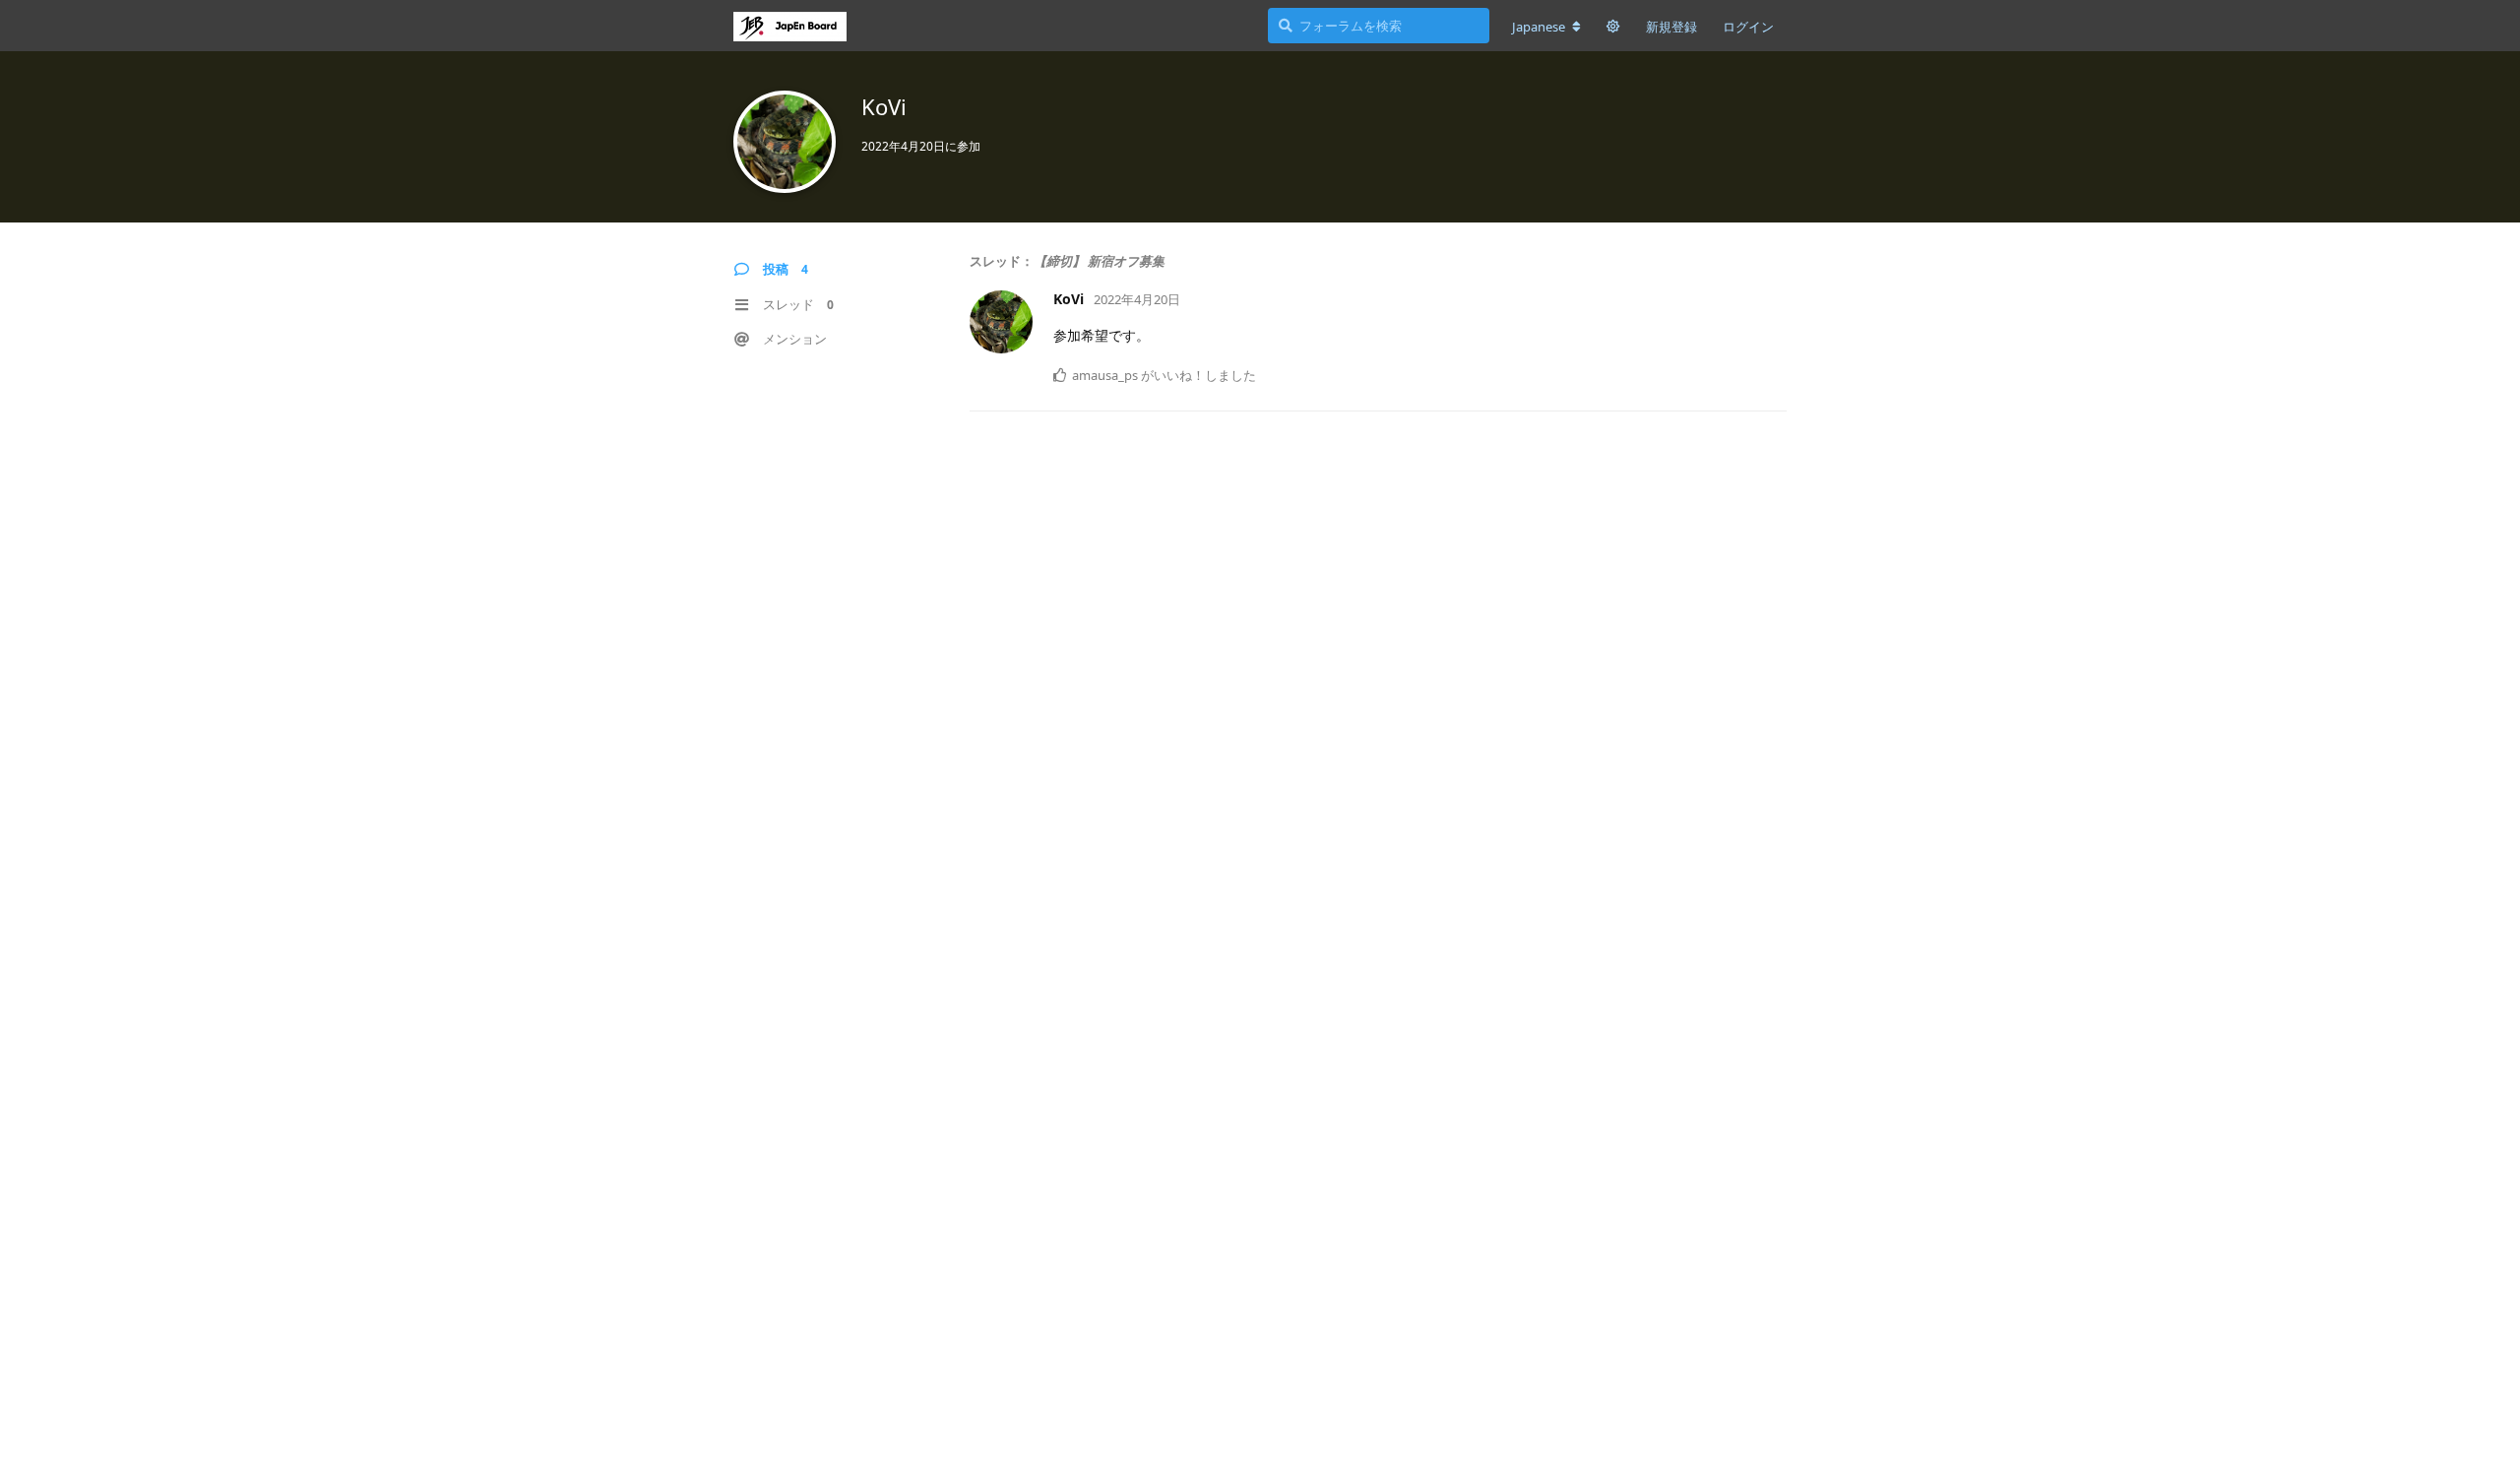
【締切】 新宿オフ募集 (1099, 261)
